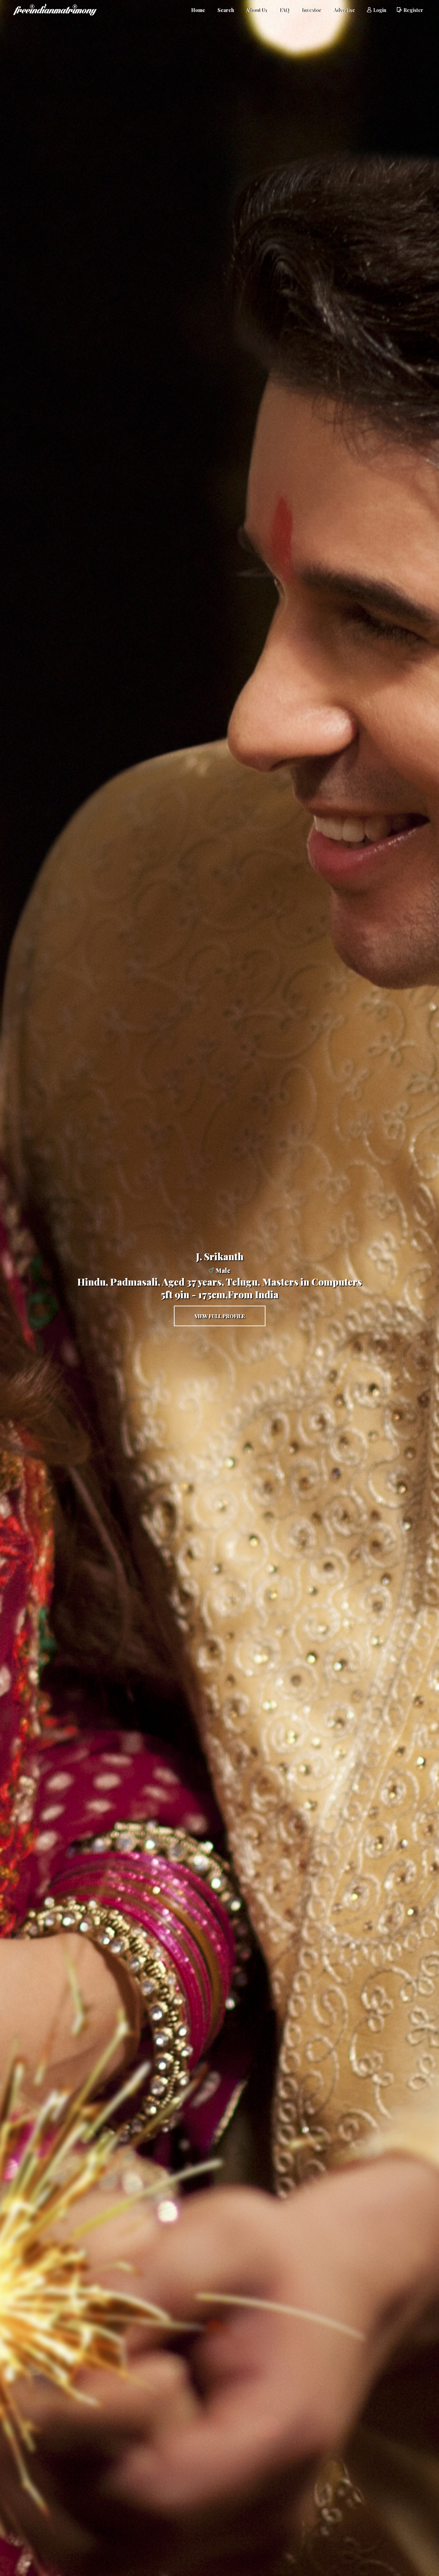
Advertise (344, 10)
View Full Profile (220, 1316)
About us (256, 10)
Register (413, 10)
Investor (311, 10)
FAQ (284, 10)
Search (226, 10)
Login (380, 10)
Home (198, 10)
